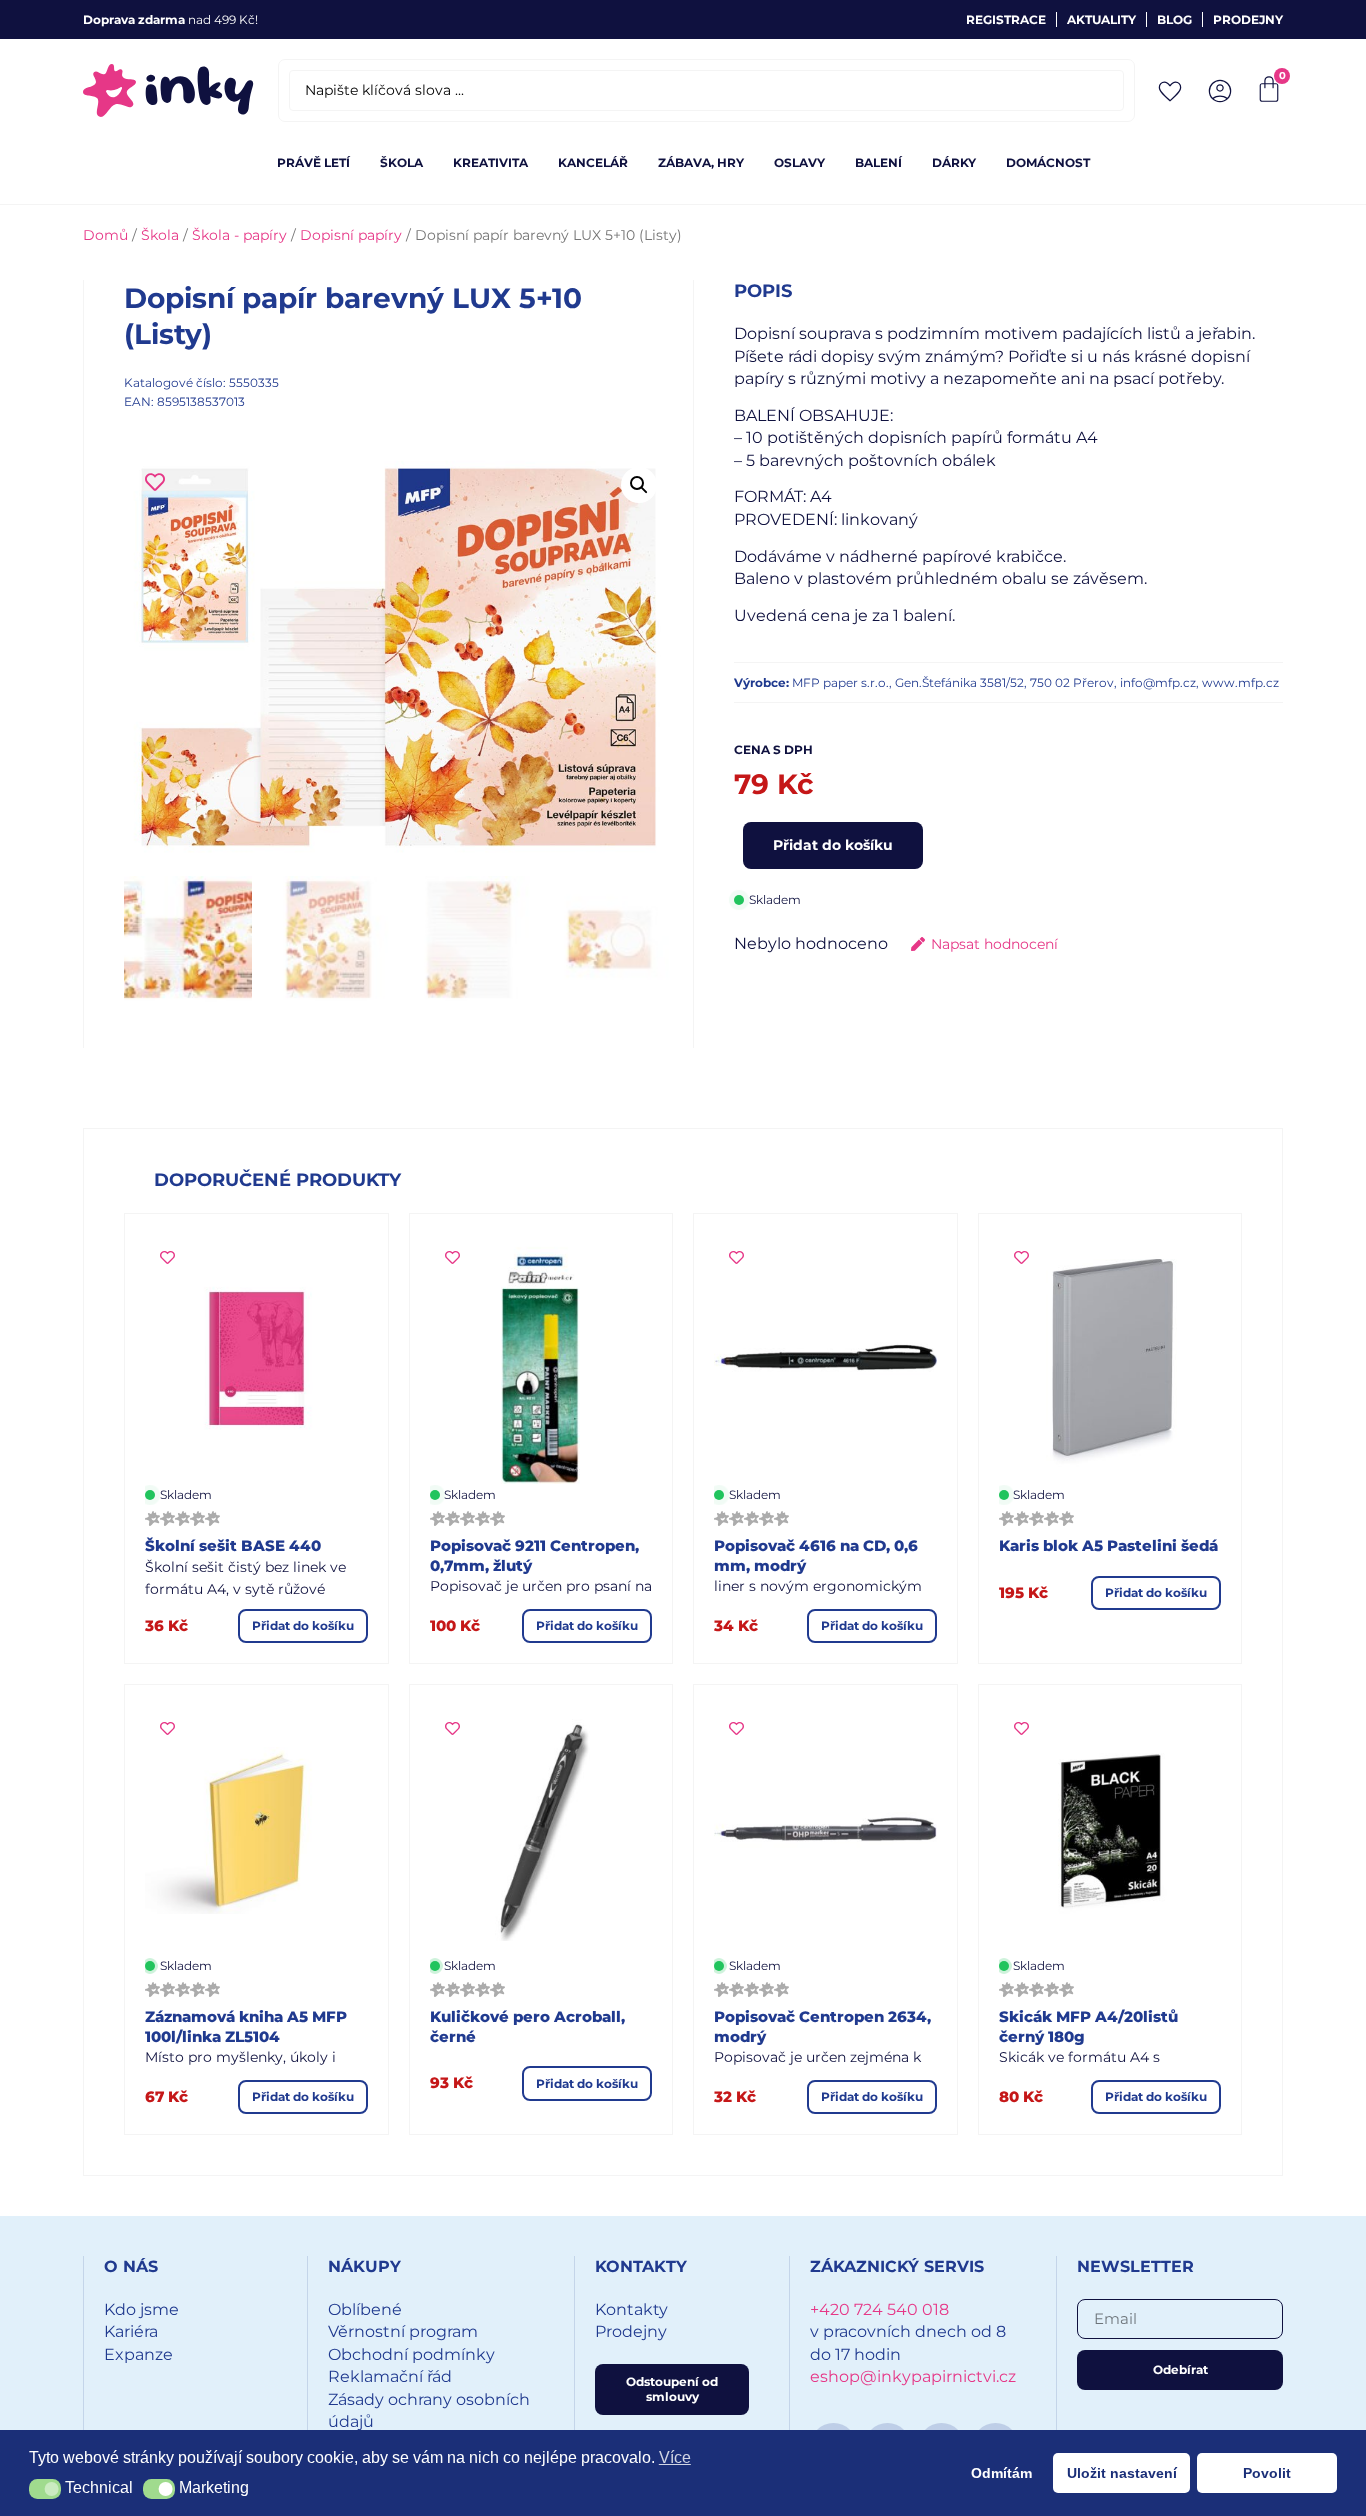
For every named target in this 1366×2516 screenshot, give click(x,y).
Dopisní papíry (351, 235)
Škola (401, 162)
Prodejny (1248, 19)
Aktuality (1101, 19)
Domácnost (1048, 162)
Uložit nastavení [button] (1122, 2473)
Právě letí (313, 162)
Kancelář (593, 162)
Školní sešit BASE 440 (233, 1545)
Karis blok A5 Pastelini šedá (1108, 1545)
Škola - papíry (239, 235)
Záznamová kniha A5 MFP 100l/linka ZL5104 (246, 2026)
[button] (639, 485)
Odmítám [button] (1001, 2473)
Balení (878, 162)
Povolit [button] (1267, 2473)
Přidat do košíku (833, 845)
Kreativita (490, 162)
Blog (1174, 19)
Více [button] (675, 2457)
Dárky (954, 162)
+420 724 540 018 (879, 2309)
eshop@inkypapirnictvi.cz (913, 2376)
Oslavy (799, 162)
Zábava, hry (701, 162)
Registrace (1006, 19)
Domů (105, 235)
